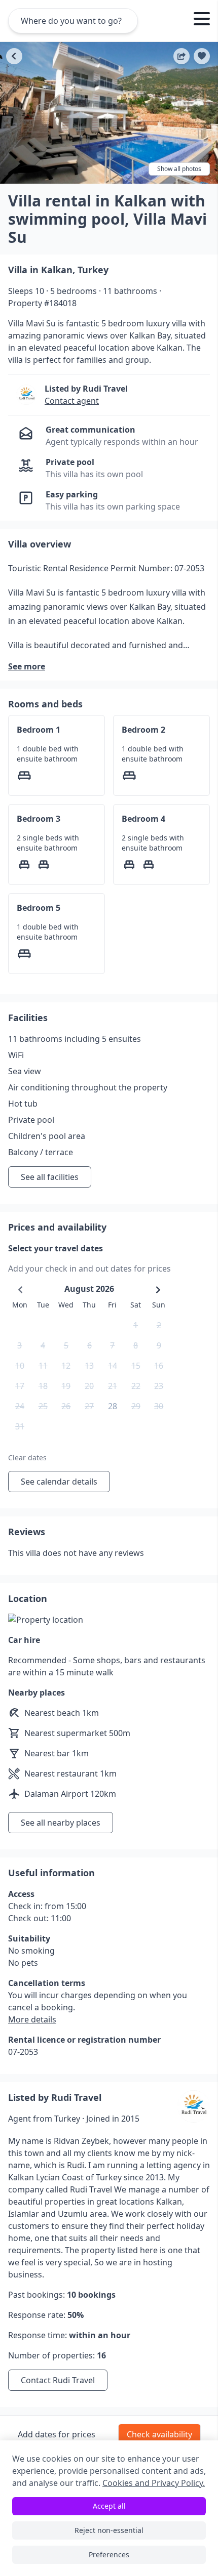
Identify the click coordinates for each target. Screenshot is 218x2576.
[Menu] (202, 20)
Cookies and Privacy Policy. (154, 2483)
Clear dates (27, 1458)
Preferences (109, 2554)
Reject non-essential (109, 2530)
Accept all (109, 2506)
